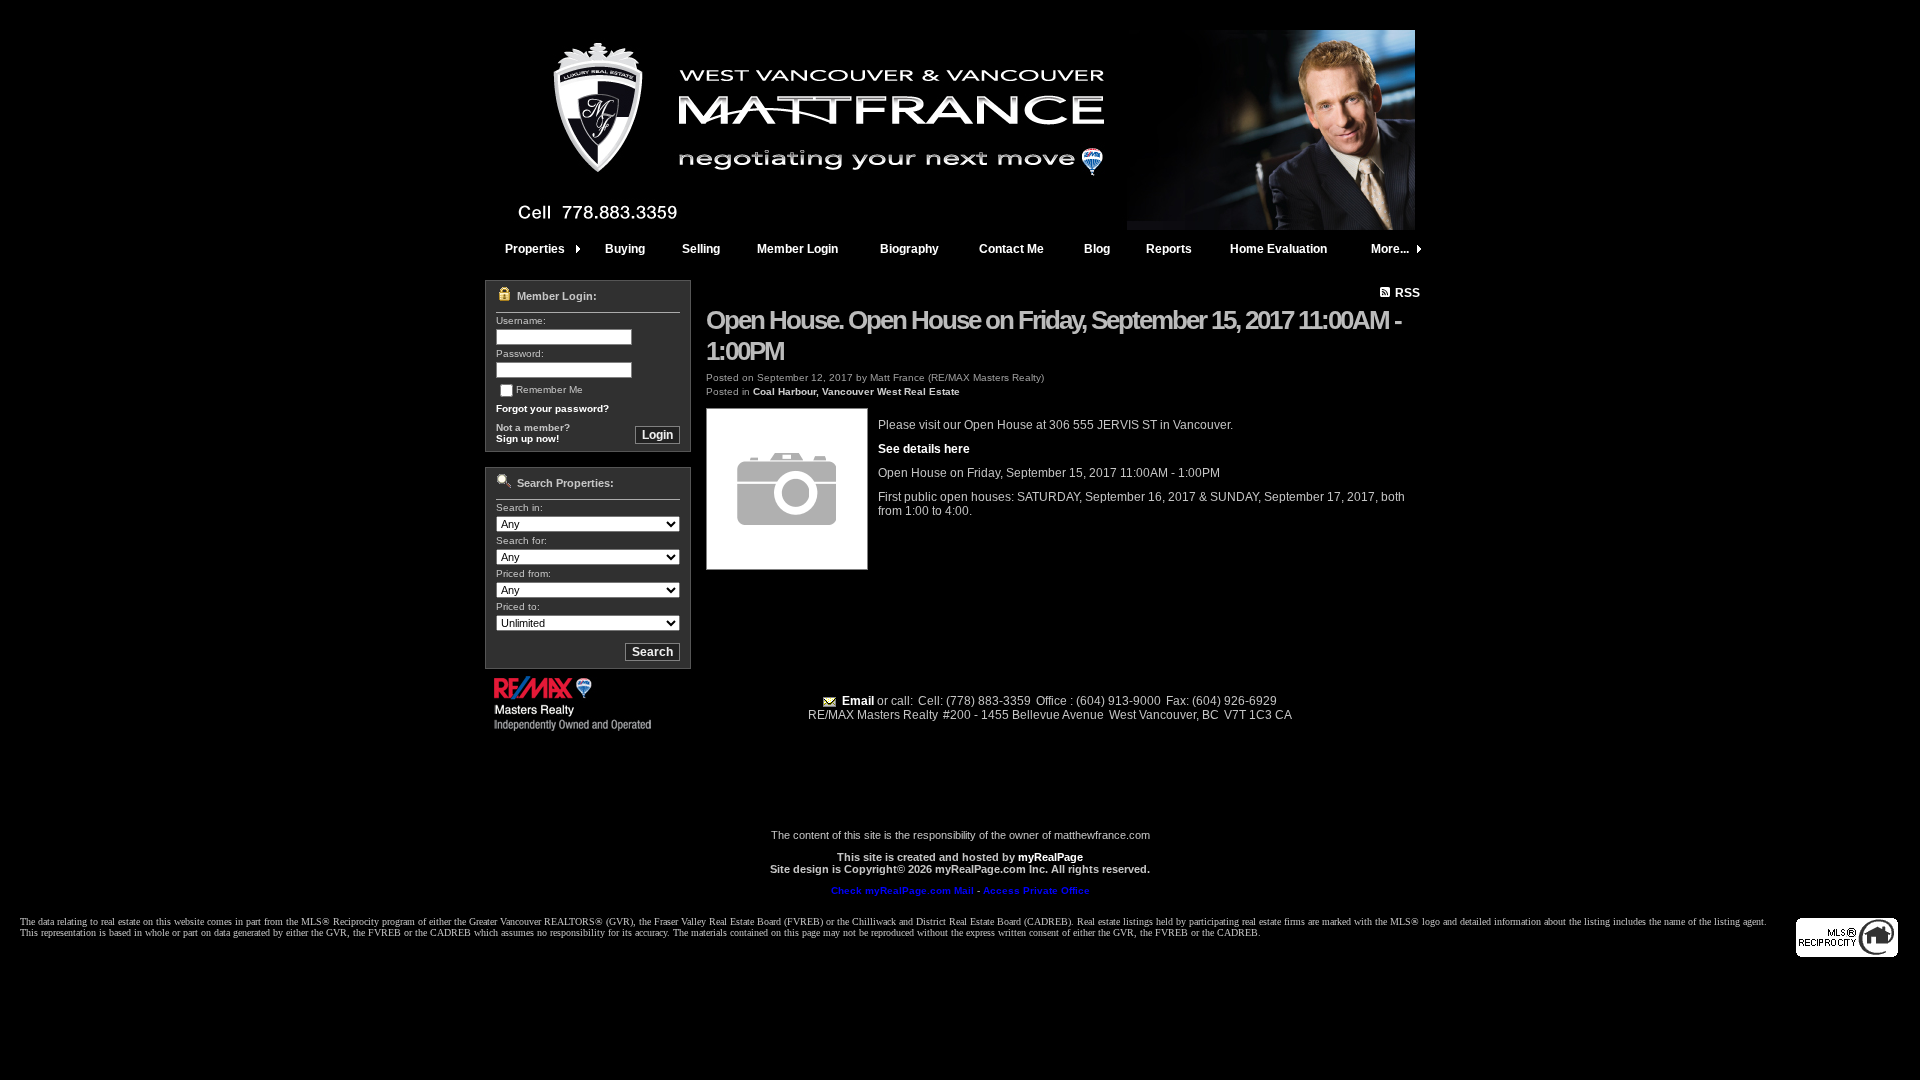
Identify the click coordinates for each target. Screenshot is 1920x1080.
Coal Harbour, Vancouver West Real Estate (856, 391)
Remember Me (549, 389)
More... (1390, 249)
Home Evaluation (1278, 249)
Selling (701, 249)
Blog (1097, 249)
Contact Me (1011, 249)
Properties (535, 249)
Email (858, 701)
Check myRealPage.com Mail (902, 890)
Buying (625, 249)
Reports (1169, 249)
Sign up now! (527, 438)
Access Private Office (1036, 890)
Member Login (797, 249)
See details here (924, 449)
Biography (909, 249)
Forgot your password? (552, 408)
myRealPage (1050, 857)
